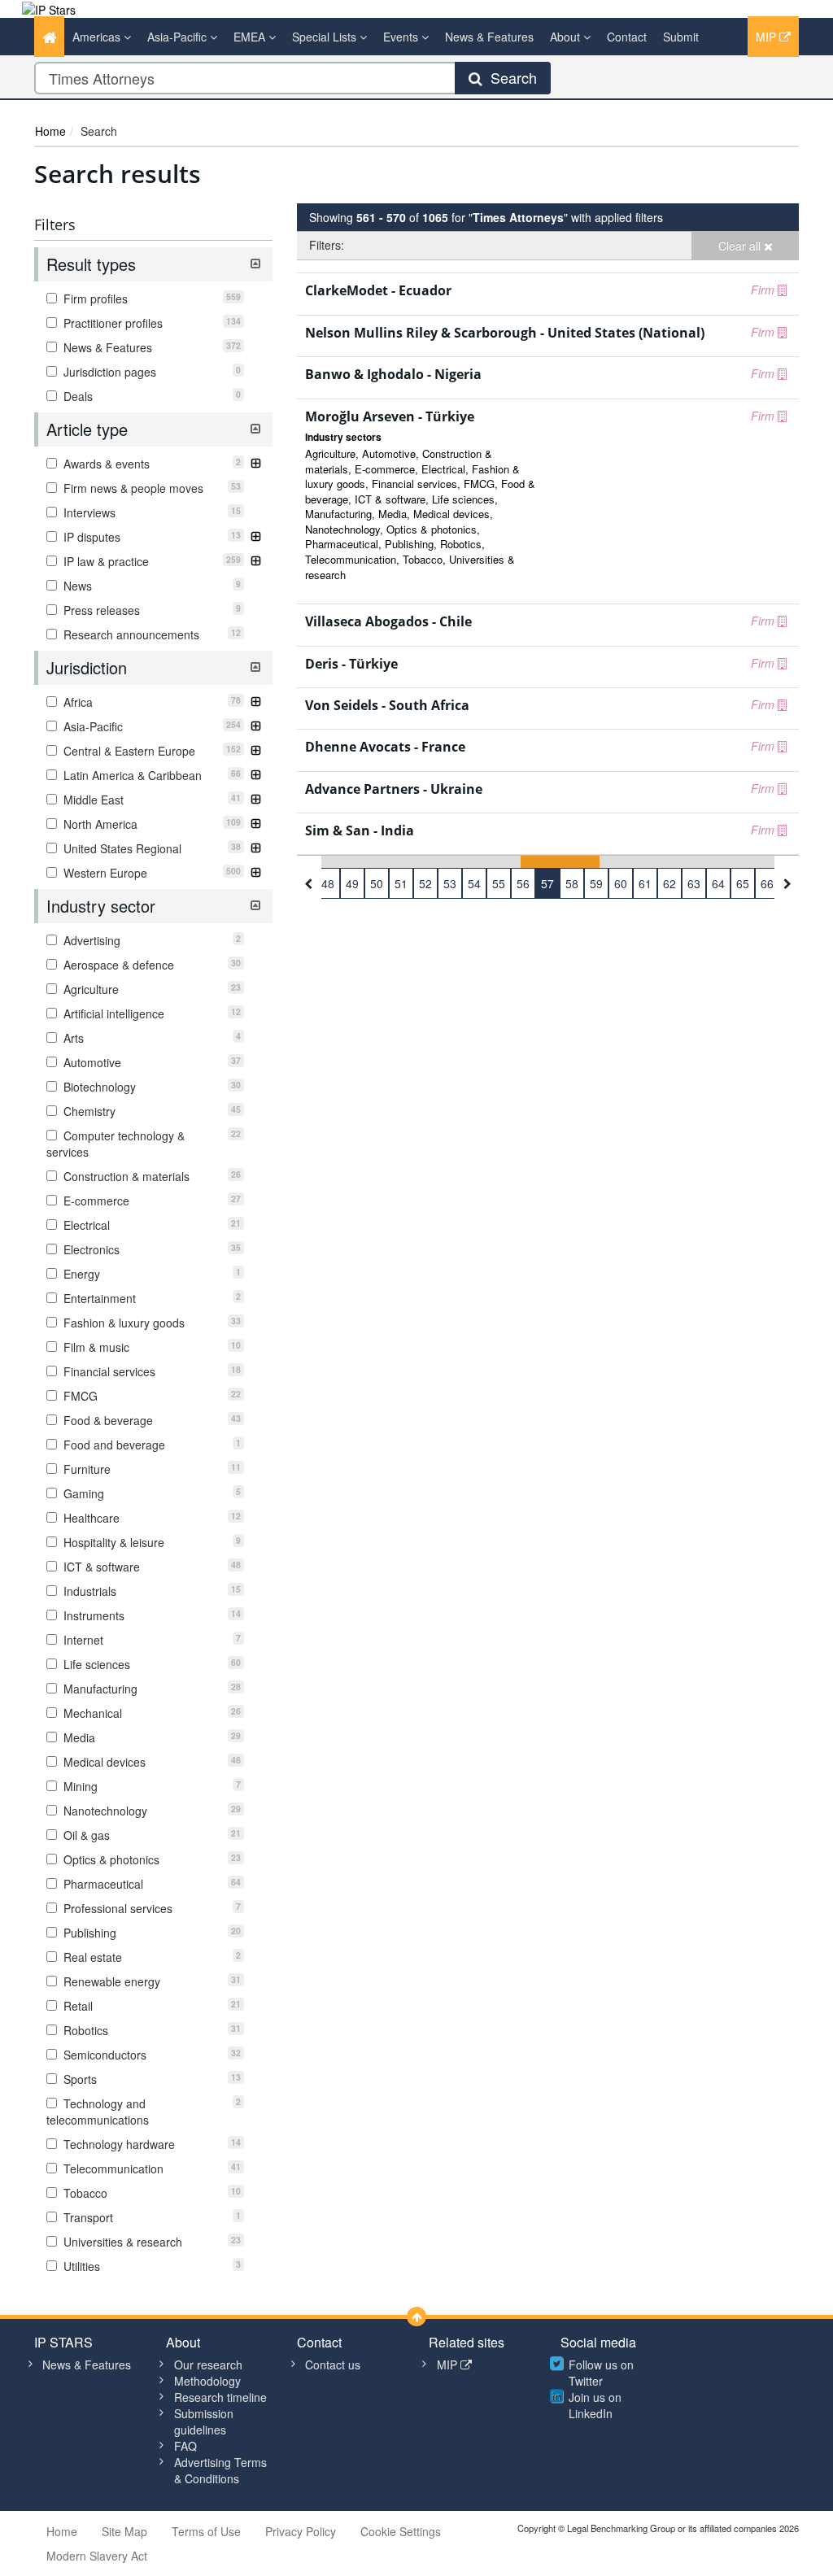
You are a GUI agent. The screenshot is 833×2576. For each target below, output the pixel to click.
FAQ (185, 2446)
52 (425, 883)
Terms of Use (206, 2531)
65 (743, 883)
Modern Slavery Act (97, 2556)
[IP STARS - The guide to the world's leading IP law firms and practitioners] (49, 8)
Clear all (741, 246)
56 (523, 883)
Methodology (207, 2381)
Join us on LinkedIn (595, 2405)
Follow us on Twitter (601, 2373)
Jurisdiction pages (150, 372)
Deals (150, 396)
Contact (627, 37)
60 (621, 883)
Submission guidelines (204, 2421)
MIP (768, 37)
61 (645, 883)
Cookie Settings (401, 2531)
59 (596, 883)
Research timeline (220, 2397)
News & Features (489, 37)
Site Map (124, 2531)
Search (510, 77)
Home (50, 131)
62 (669, 883)
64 (718, 883)
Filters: (327, 245)
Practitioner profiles (150, 323)
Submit (681, 37)
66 (767, 883)
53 (450, 883)
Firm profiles (150, 299)
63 (694, 883)
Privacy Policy (301, 2531)
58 (572, 883)
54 (474, 883)
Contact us (333, 2365)
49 (352, 883)
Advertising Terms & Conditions (220, 2470)
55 (499, 883)
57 (547, 883)
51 (401, 883)
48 (328, 883)
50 (377, 883)
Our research (208, 2365)
